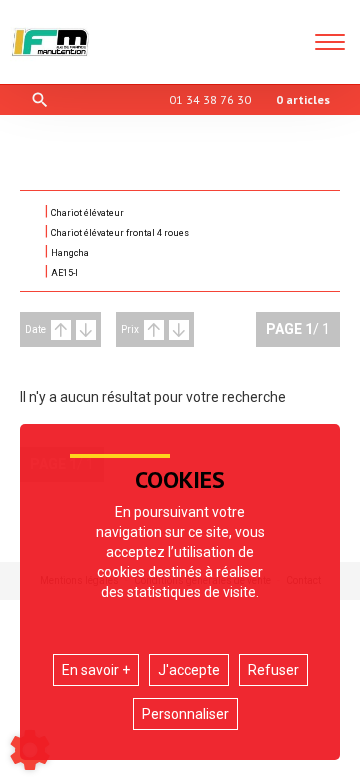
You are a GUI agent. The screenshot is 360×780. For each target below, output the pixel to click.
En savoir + (96, 670)
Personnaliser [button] (185, 714)
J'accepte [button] (189, 670)
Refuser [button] (273, 670)
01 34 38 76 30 (210, 99)
